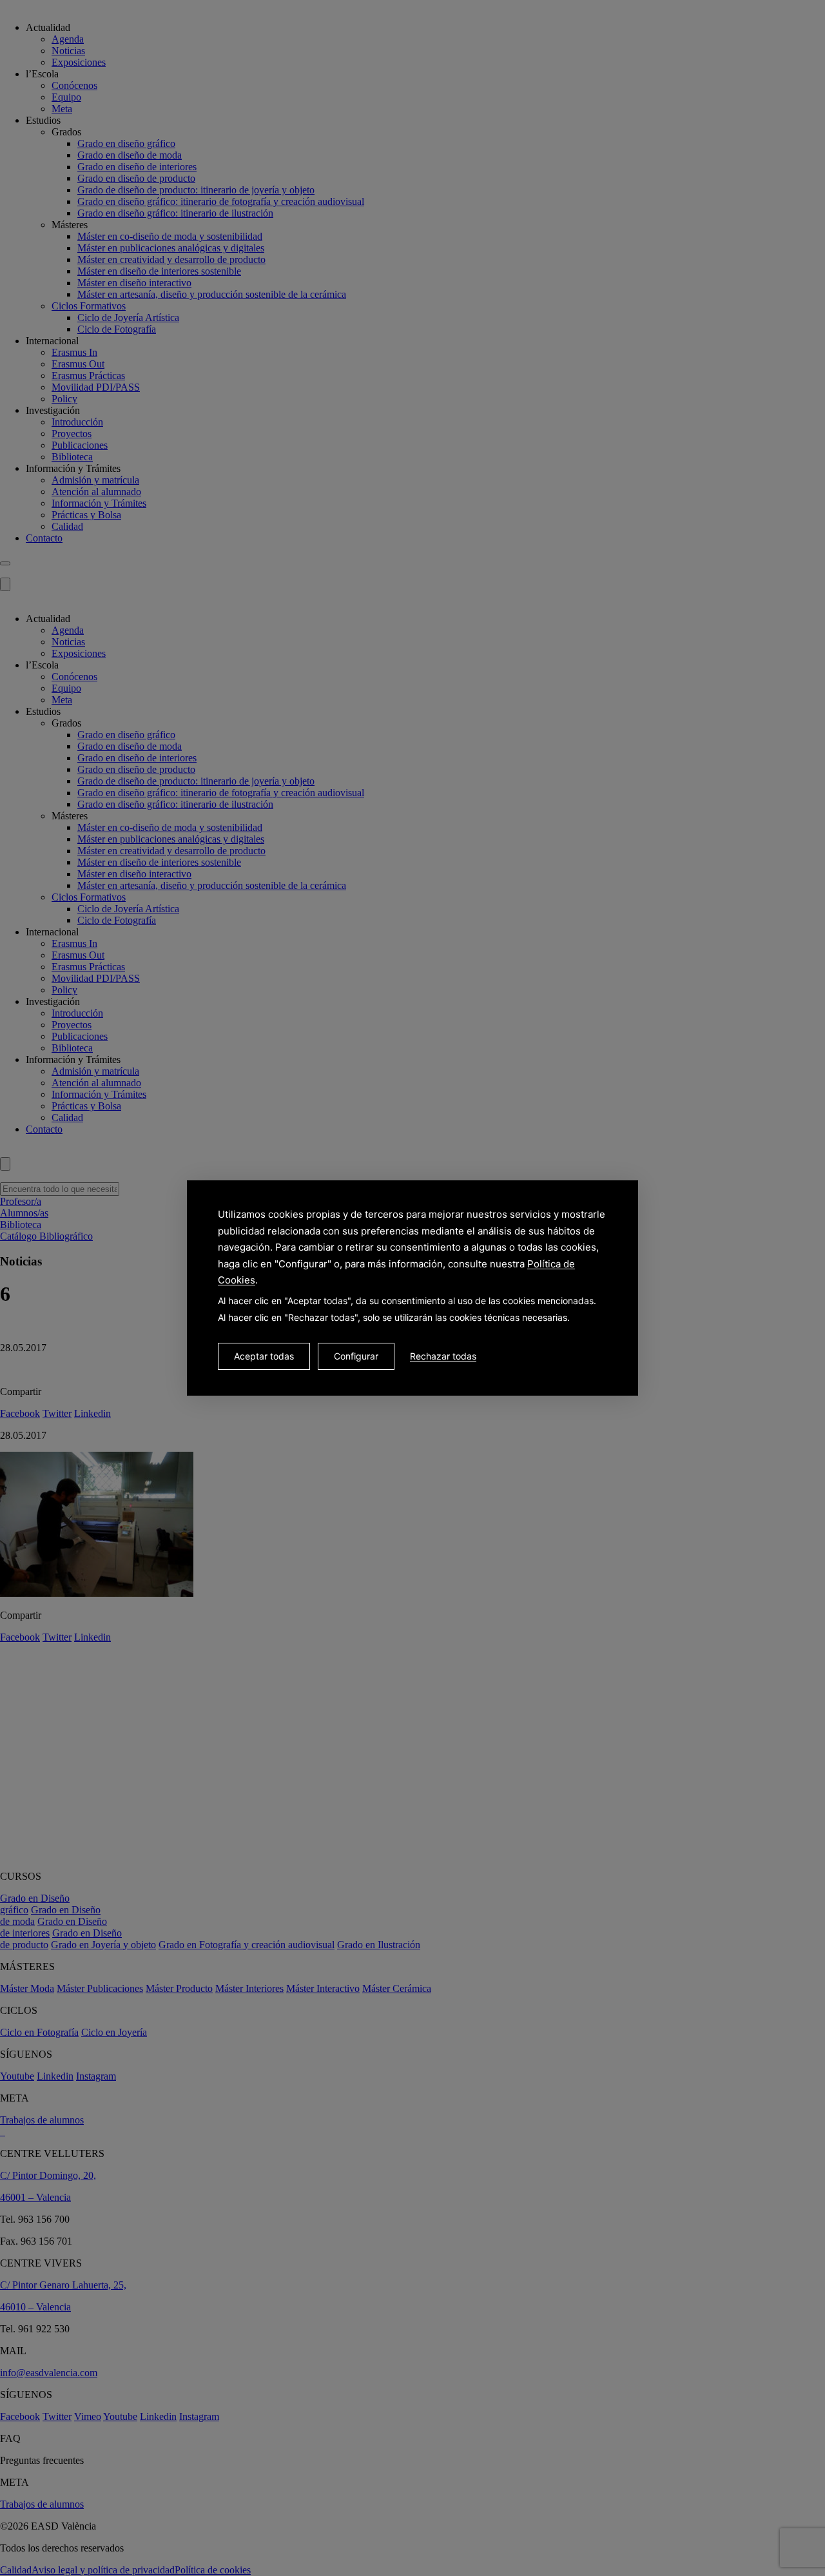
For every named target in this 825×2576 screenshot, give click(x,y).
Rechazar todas (443, 1356)
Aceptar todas (264, 1356)
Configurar (356, 1356)
